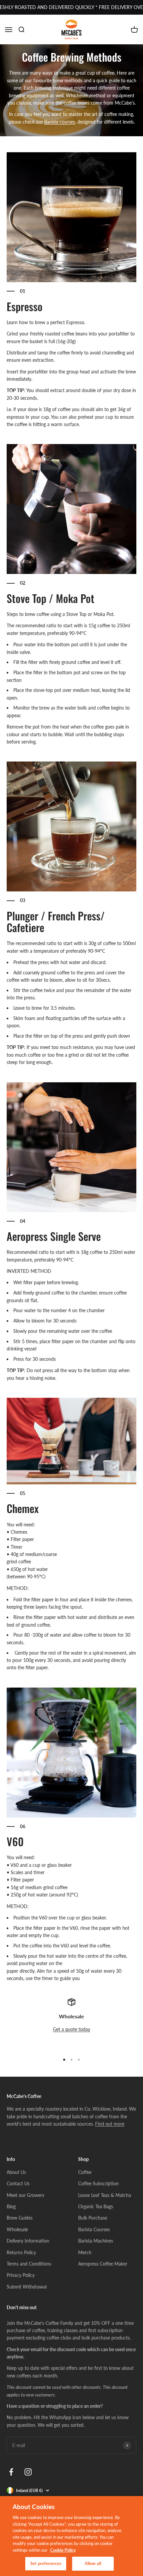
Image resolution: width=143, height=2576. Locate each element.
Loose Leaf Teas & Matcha (105, 2195)
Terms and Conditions (29, 2264)
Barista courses (60, 122)
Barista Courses (94, 2229)
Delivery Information (28, 2241)
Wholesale (17, 2229)
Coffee (85, 2172)
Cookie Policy (63, 2550)
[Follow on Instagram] (28, 2472)
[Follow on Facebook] (11, 2472)
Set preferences (46, 2563)
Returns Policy (21, 2252)
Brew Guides (20, 2218)
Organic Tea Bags (96, 2206)
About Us (16, 2172)
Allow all (93, 2563)
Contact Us (18, 2183)
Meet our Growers (25, 2195)
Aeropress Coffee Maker (103, 2264)
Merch (85, 2252)
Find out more (110, 2124)
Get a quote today (71, 2029)
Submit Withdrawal (27, 2287)
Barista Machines (96, 2241)
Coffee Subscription (98, 2183)
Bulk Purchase (93, 2218)
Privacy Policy (21, 2275)
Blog (11, 2206)
